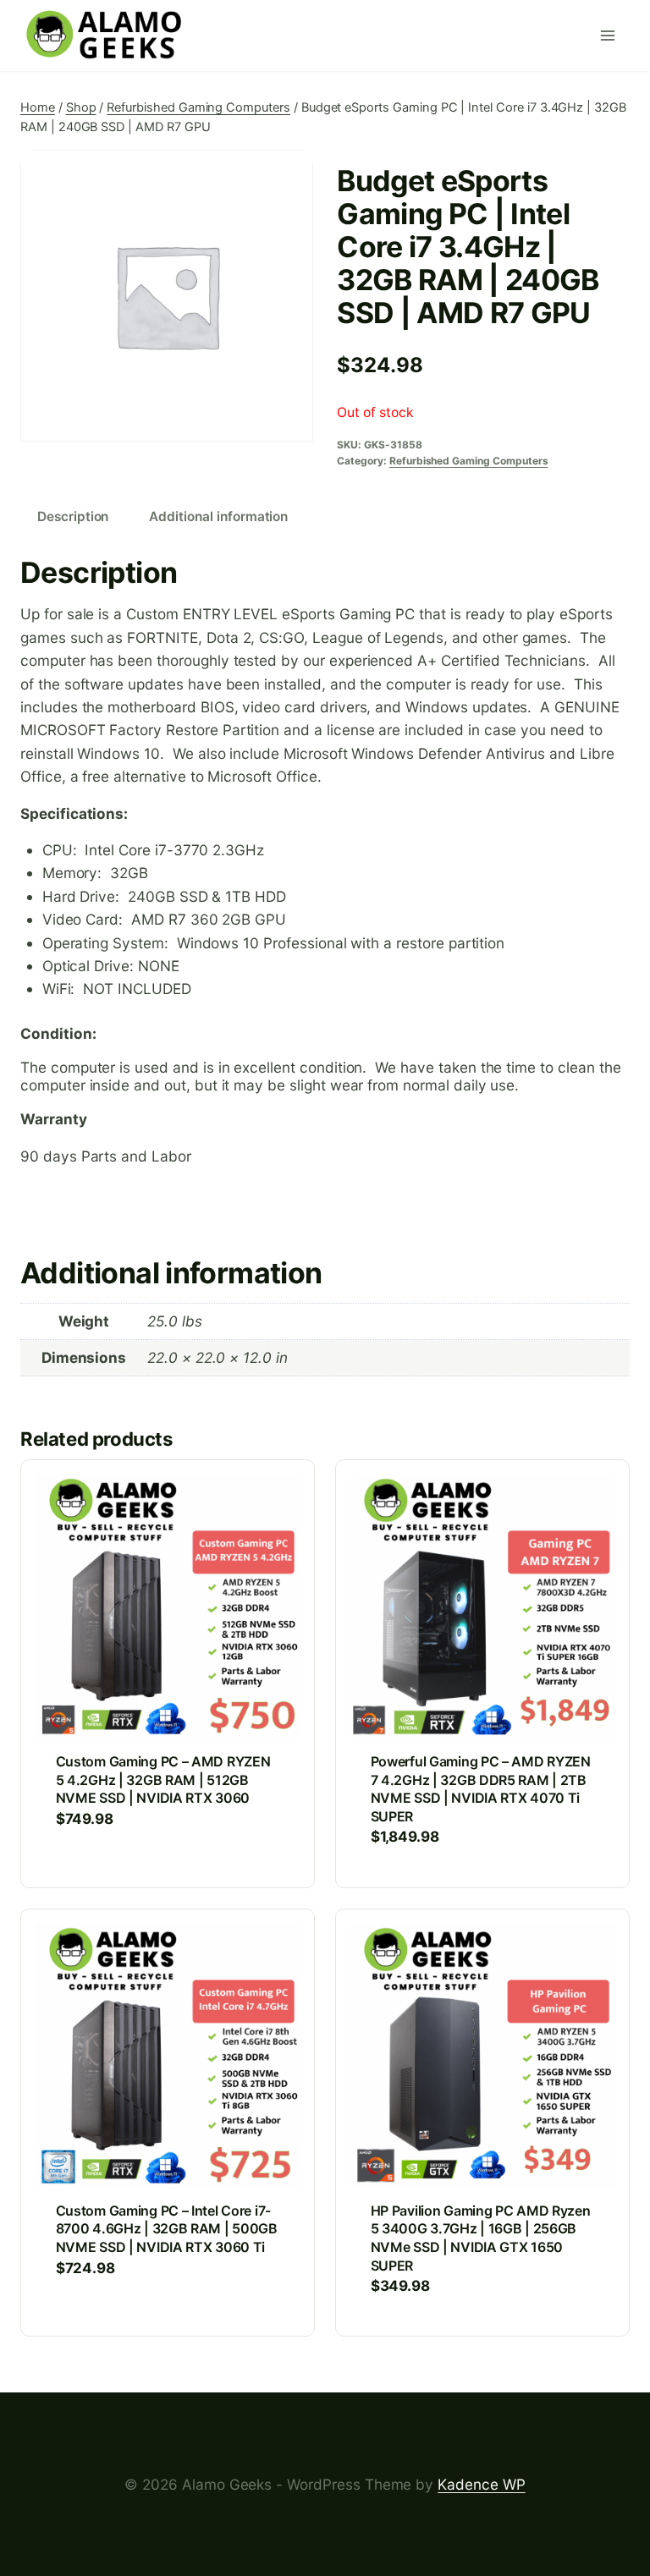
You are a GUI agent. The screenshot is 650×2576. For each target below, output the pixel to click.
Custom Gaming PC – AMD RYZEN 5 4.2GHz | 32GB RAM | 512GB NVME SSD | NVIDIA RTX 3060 (163, 1780)
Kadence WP (482, 2484)
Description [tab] (73, 516)
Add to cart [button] (99, 1872)
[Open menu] (611, 36)
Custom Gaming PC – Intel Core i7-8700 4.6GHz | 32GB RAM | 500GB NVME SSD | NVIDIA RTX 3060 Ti (167, 2229)
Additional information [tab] (218, 516)
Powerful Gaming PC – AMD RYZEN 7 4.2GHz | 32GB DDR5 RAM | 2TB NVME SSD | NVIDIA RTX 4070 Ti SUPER (481, 1789)
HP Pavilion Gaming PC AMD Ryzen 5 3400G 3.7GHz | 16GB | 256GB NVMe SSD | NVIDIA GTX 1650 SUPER (481, 2238)
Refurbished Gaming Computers (469, 461)
